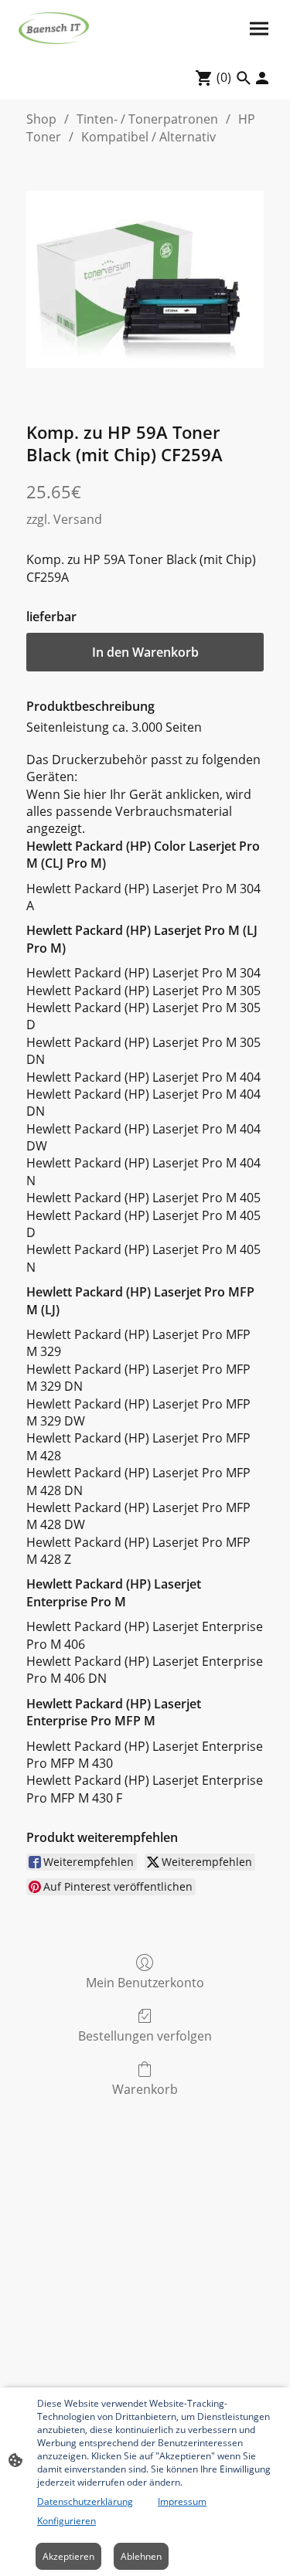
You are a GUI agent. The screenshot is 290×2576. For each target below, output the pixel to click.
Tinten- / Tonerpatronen (147, 119)
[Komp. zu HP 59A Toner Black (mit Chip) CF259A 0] (145, 279)
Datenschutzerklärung (85, 2501)
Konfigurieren (67, 2521)
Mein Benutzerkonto (145, 1982)
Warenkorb (145, 2089)
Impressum (182, 2501)
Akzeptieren (68, 2556)
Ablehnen (141, 2556)
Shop (41, 119)
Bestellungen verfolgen (145, 2036)
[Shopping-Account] (262, 78)
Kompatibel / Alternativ (148, 137)
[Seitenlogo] (54, 28)
